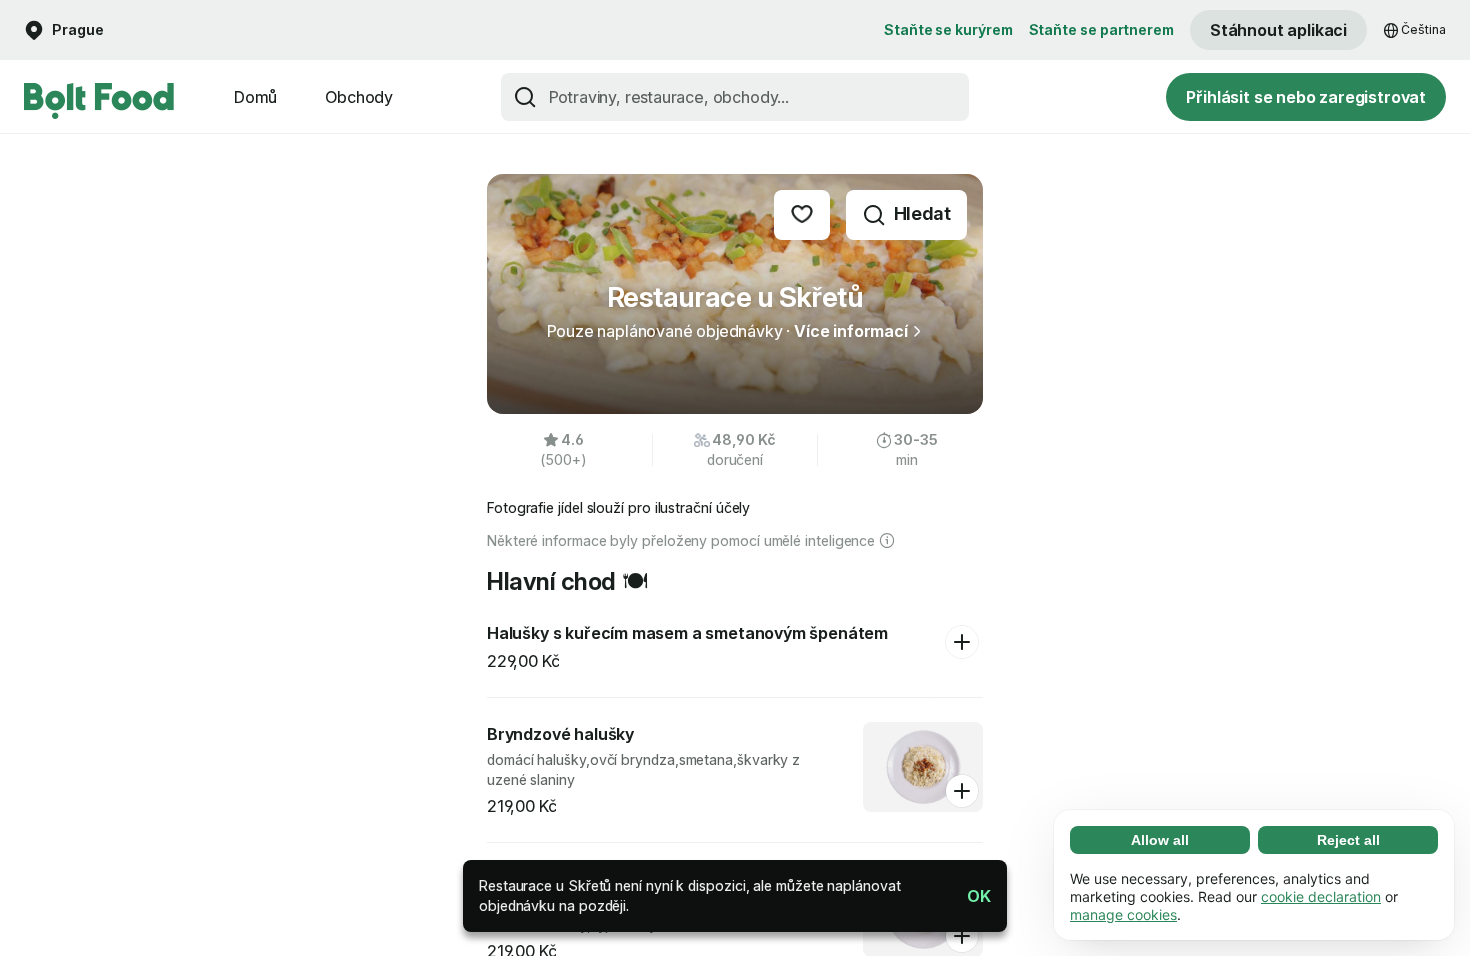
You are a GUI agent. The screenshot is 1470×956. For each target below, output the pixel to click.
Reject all (1348, 840)
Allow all (1160, 840)
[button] (971, 896)
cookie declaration (1321, 896)
